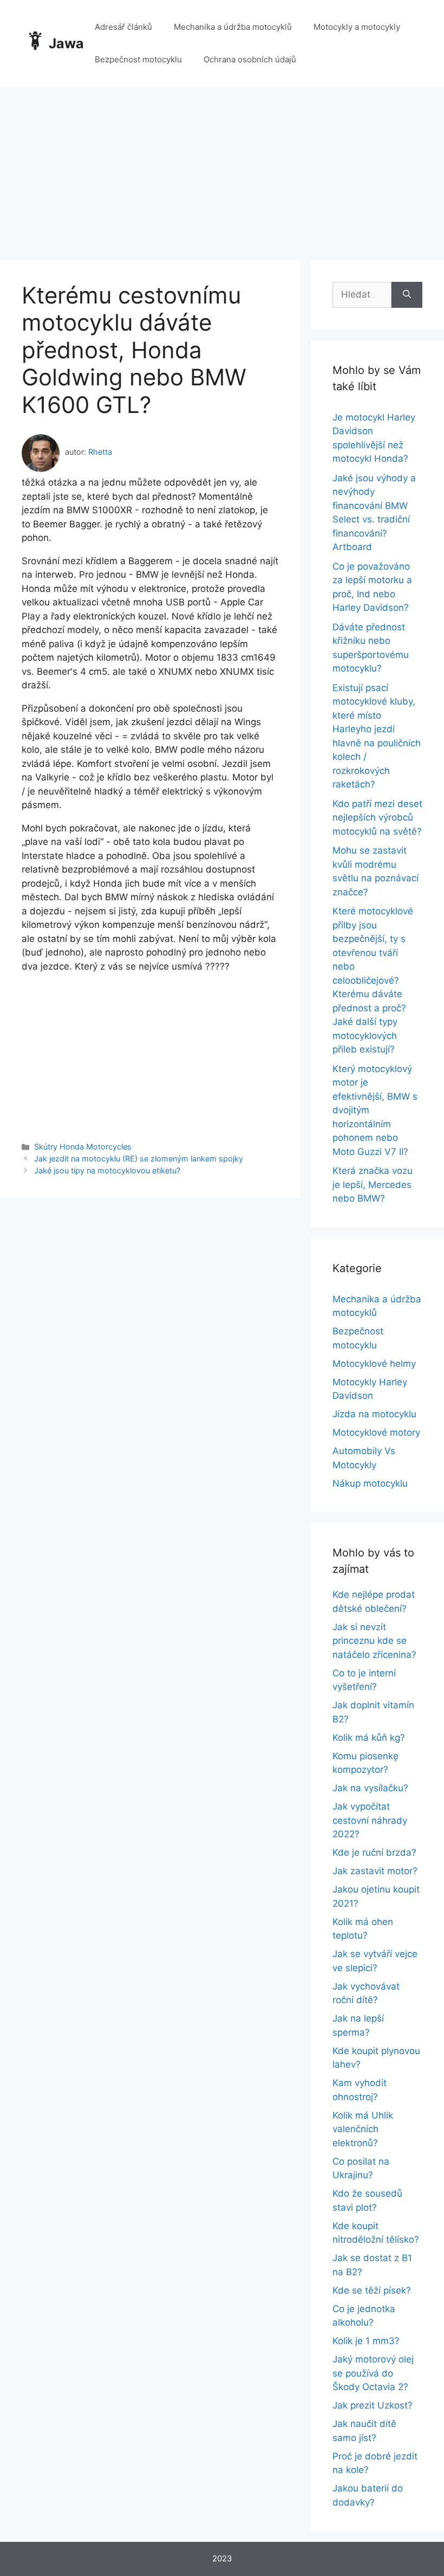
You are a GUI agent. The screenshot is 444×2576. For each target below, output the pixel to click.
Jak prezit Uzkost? (373, 2405)
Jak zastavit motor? (375, 1871)
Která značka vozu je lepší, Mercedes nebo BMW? (373, 1184)
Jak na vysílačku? (370, 1788)
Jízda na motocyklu (374, 1414)
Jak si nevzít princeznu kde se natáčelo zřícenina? (374, 1641)
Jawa (66, 43)
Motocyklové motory (376, 1432)
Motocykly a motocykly (357, 27)
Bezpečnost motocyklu (138, 59)
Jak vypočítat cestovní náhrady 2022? (370, 1820)
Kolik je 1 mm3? (366, 2341)
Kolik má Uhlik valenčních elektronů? (363, 2129)
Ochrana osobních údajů (250, 59)
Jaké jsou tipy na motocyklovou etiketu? (107, 1170)
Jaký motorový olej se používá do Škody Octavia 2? (373, 2373)
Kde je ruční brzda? (374, 1852)
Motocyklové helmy (374, 1364)
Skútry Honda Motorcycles (83, 1147)
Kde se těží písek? (372, 2290)
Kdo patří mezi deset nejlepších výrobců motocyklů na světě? (377, 818)
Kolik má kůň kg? (369, 1738)
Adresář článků (123, 27)
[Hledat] (407, 295)
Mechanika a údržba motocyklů (233, 27)
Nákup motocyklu (370, 1483)
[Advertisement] (222, 168)
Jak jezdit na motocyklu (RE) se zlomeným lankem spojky (139, 1158)
